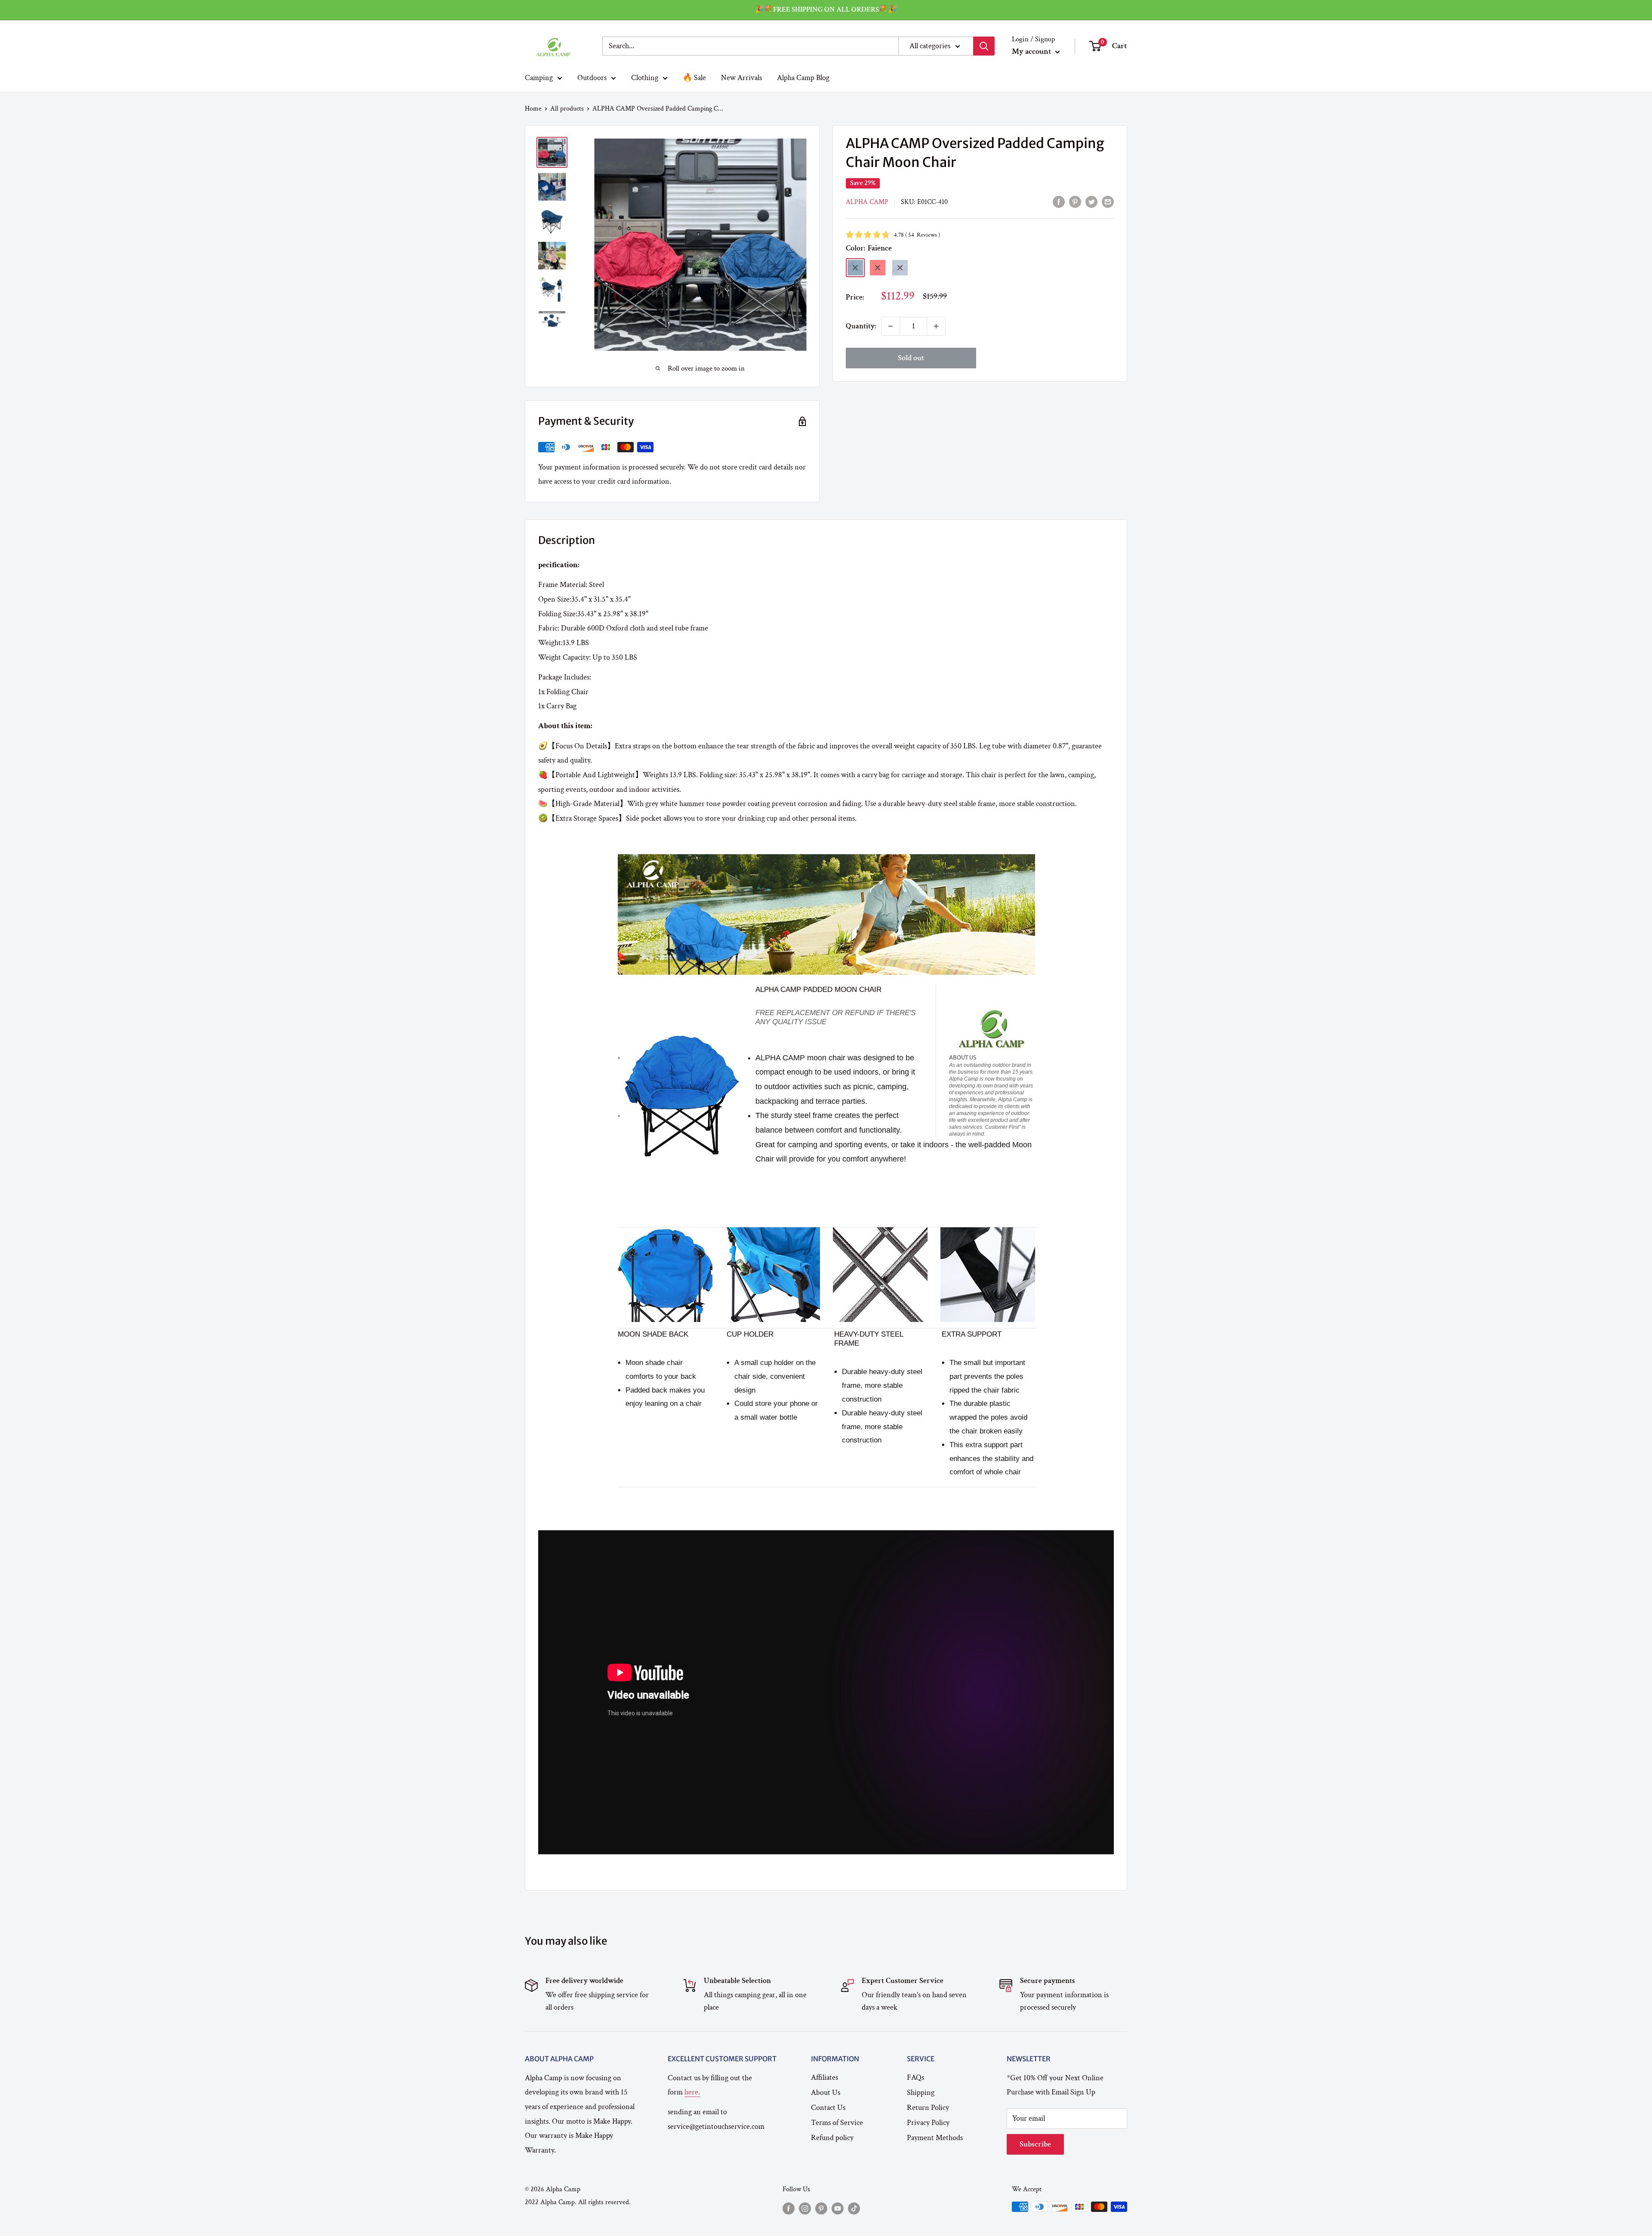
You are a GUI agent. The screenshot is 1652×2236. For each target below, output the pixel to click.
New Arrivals (741, 77)
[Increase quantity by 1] (936, 326)
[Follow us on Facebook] (789, 2208)
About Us (826, 2092)
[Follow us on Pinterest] (821, 2208)
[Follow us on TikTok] (854, 2208)
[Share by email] (1108, 201)
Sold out (911, 358)
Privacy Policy (928, 2123)
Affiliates (824, 2077)
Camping (539, 77)
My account (1032, 51)
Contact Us (828, 2108)
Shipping (921, 2092)
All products (567, 109)
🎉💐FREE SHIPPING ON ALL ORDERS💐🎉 (826, 9)
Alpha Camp (867, 202)
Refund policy (832, 2138)
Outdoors (592, 77)
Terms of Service (837, 2123)
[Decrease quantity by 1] (891, 326)
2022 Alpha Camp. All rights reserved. (578, 2202)
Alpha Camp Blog (803, 77)
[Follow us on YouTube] (838, 2208)
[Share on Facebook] (1059, 201)
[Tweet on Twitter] (1091, 201)
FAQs (915, 2077)
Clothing (645, 77)
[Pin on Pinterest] (1075, 201)
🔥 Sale (694, 77)
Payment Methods (935, 2138)
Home (533, 109)
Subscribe (1035, 2144)
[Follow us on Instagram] (805, 2208)
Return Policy (928, 2108)
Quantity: (861, 326)
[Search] (984, 46)
